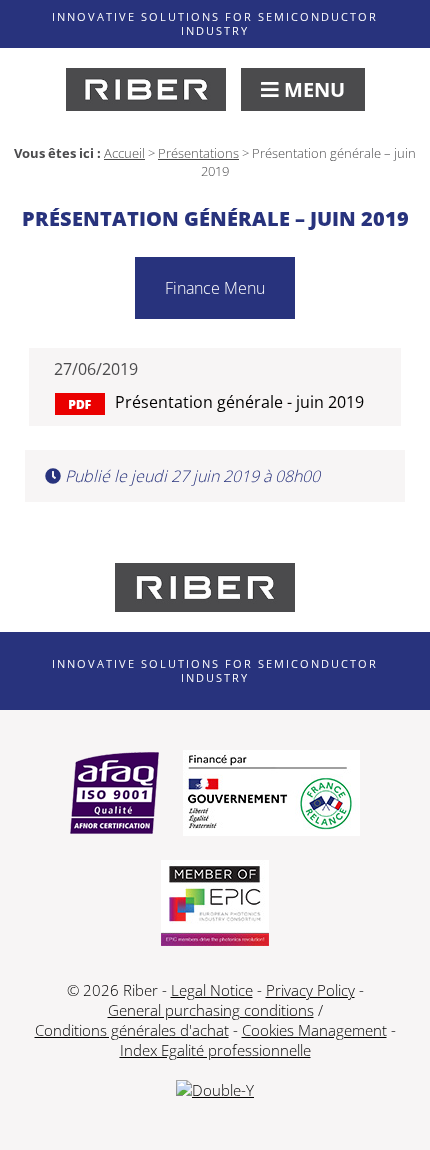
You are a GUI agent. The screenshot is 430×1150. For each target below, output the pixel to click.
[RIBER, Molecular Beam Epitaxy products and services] (146, 89)
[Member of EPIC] (215, 905)
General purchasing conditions (211, 1010)
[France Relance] (271, 795)
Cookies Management (314, 1030)
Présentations (198, 153)
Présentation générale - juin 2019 (239, 402)
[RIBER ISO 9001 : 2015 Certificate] (114, 795)
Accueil (124, 153)
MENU (312, 89)
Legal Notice (212, 990)
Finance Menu (215, 288)
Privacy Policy (310, 990)
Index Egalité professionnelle (215, 1050)
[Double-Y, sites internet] (215, 1090)
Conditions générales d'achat (132, 1030)
